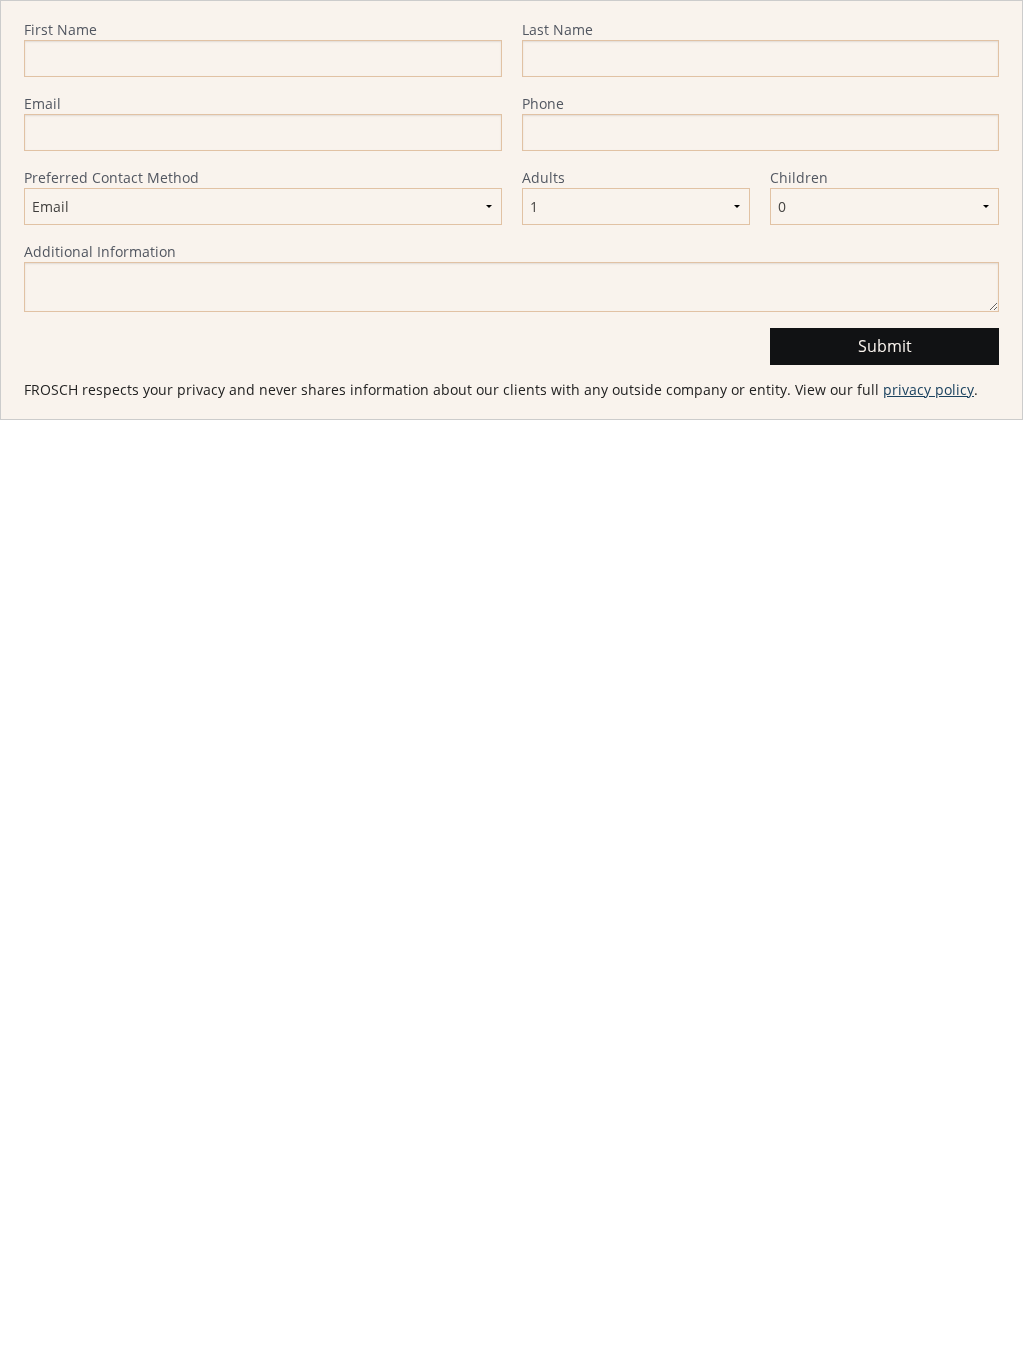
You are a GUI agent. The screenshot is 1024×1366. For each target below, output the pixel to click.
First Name (60, 29)
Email (42, 103)
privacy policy (928, 389)
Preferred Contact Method (111, 177)
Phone (543, 103)
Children (799, 177)
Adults (543, 177)
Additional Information (100, 251)
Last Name (557, 29)
